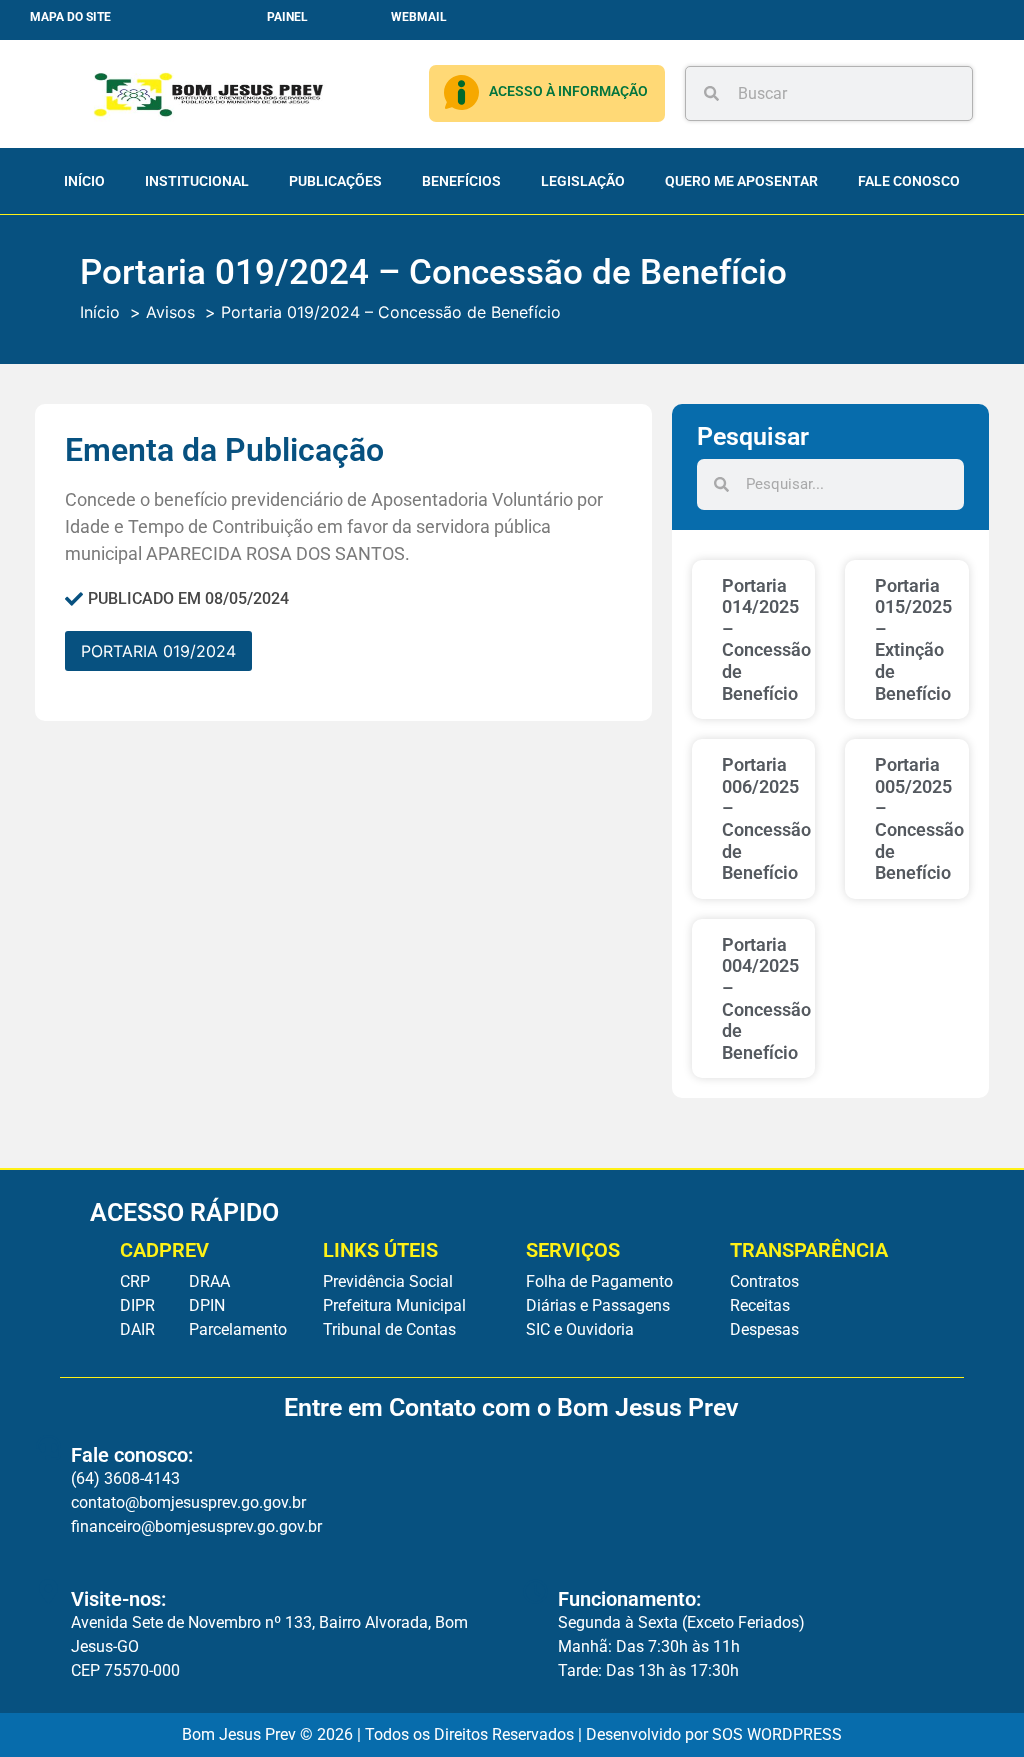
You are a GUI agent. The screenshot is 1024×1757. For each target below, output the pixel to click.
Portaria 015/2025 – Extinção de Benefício (913, 639)
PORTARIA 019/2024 (158, 651)
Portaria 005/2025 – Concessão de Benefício (919, 818)
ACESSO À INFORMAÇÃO (568, 91)
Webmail (419, 17)
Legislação (583, 181)
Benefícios (461, 181)
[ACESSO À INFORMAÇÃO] (461, 92)
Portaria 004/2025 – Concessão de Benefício (766, 998)
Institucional (197, 181)
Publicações (335, 181)
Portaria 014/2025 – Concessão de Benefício (766, 639)
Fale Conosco (909, 181)
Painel (287, 17)
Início (84, 181)
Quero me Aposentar (741, 181)
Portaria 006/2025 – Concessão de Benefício (766, 818)
